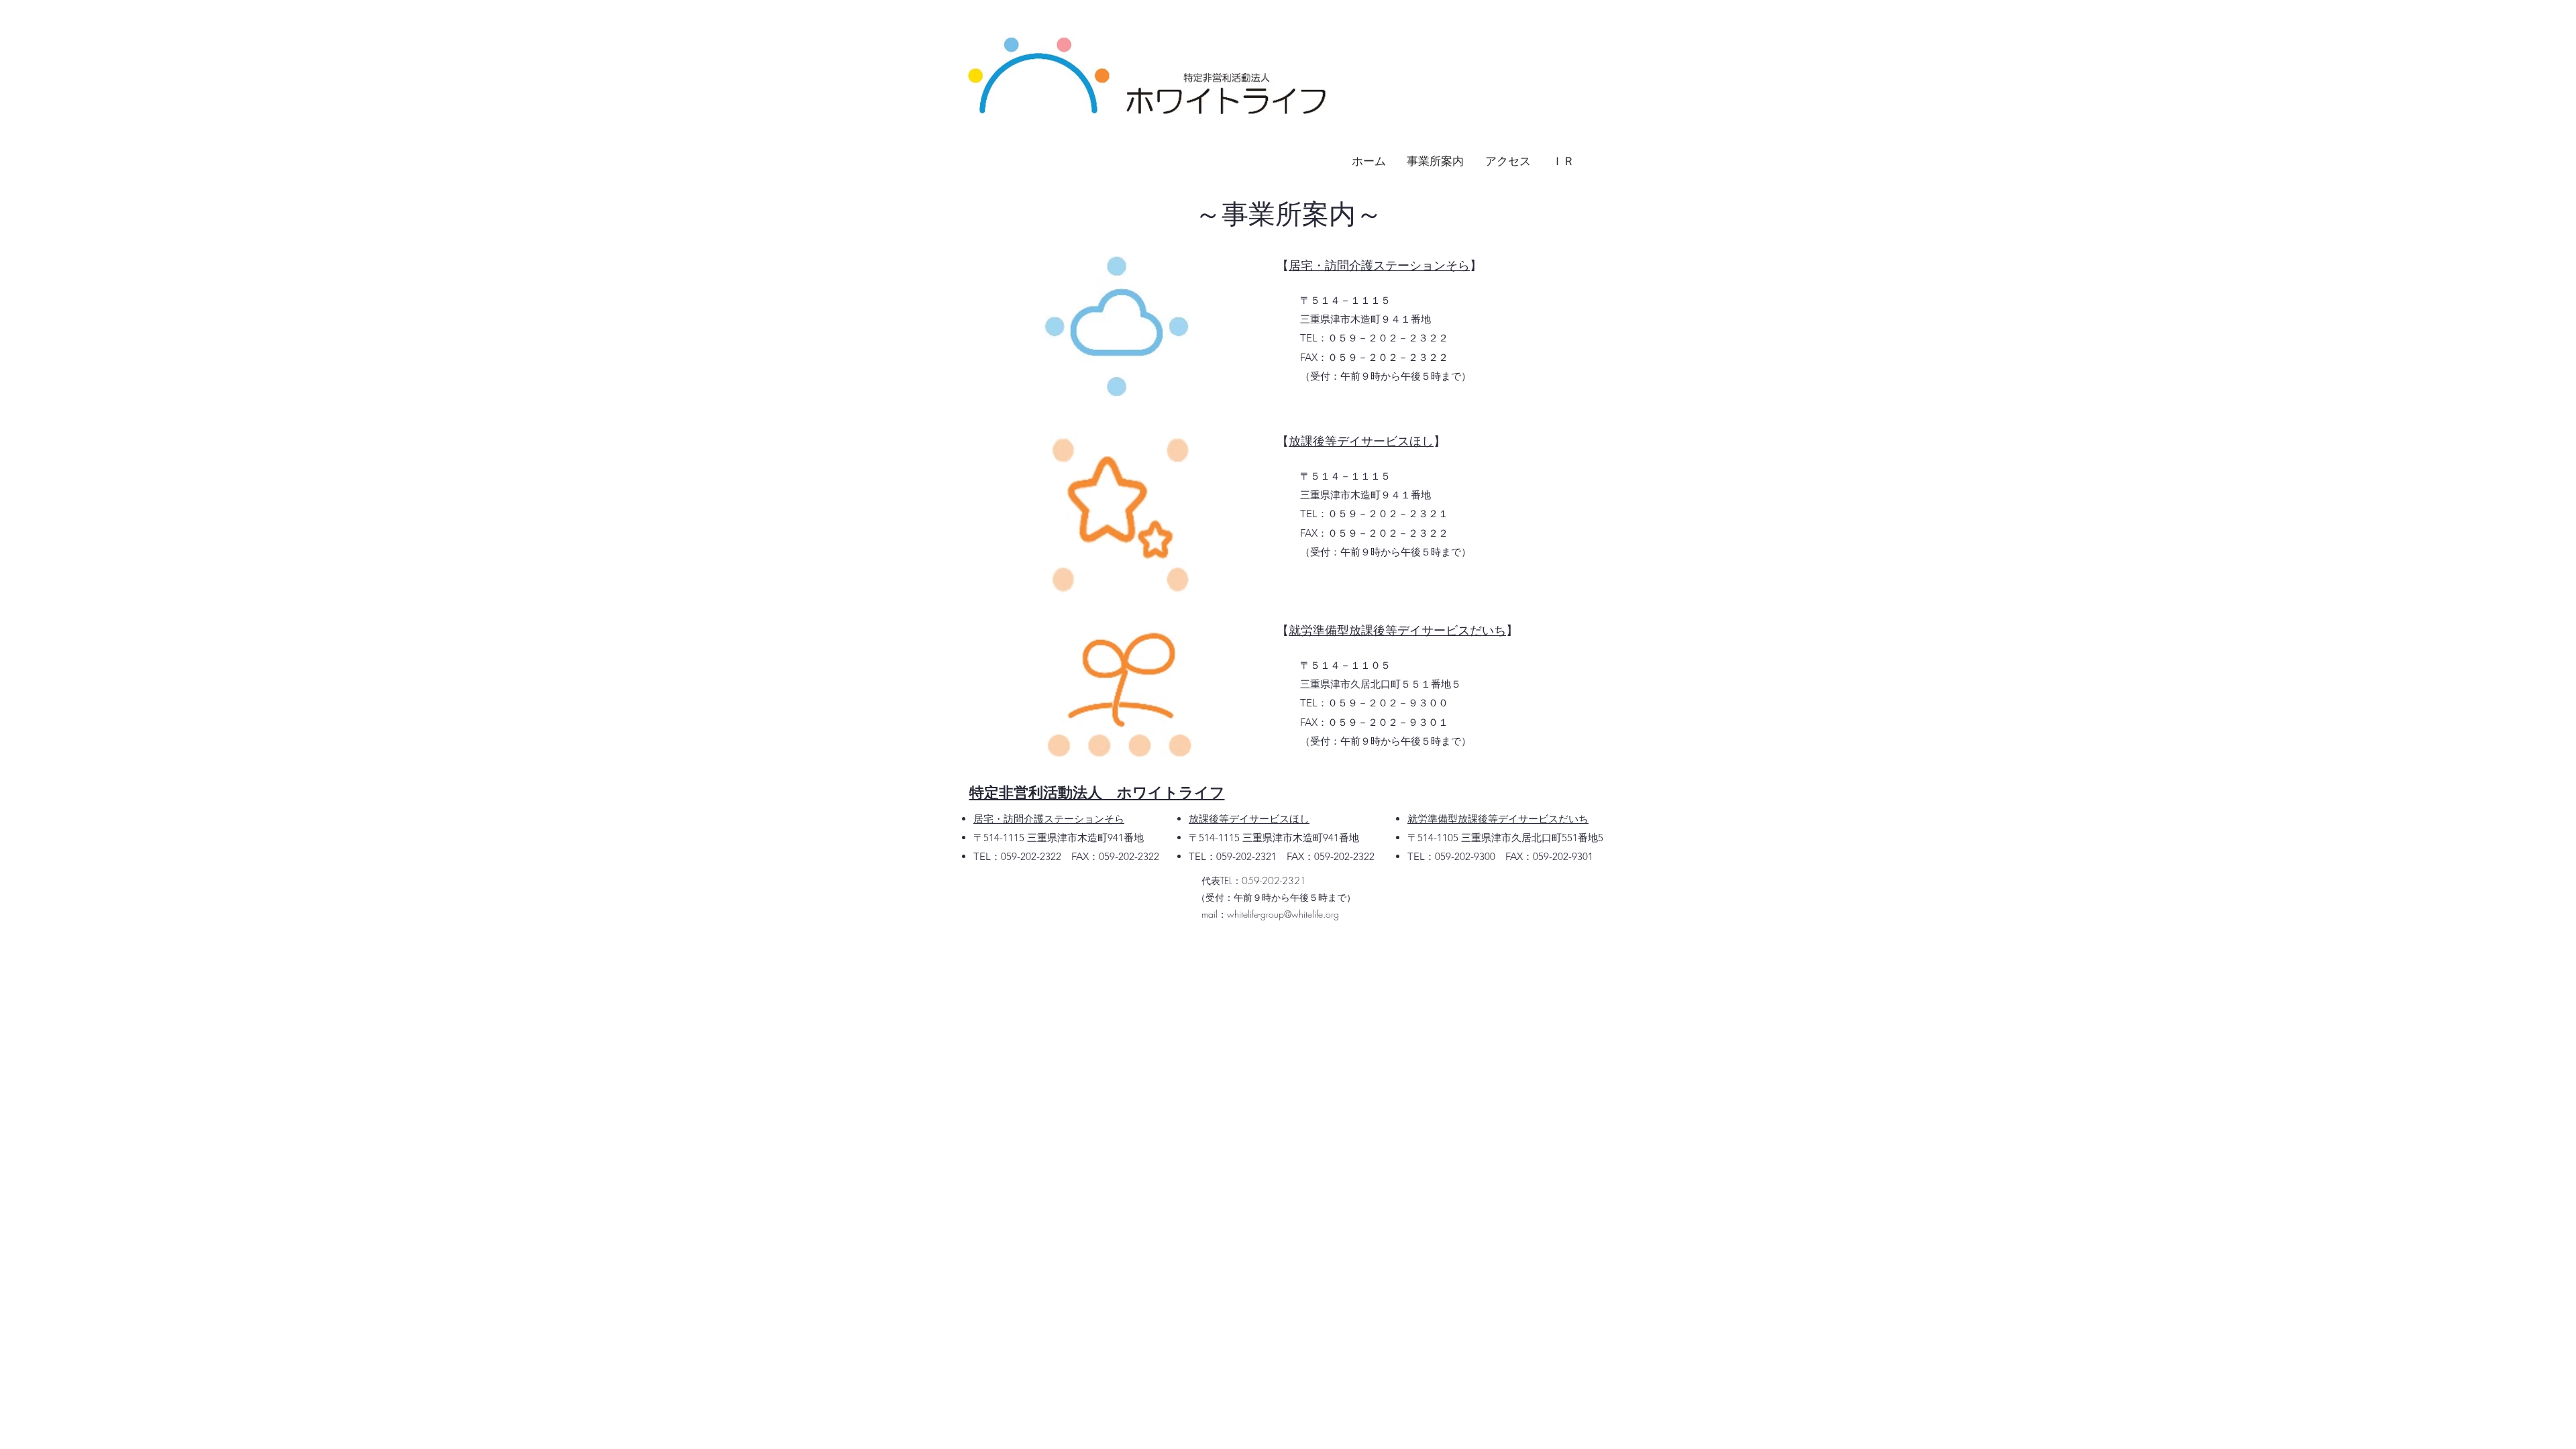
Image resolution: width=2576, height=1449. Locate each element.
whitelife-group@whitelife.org (1283, 914)
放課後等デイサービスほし (1361, 441)
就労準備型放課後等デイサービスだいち (1397, 631)
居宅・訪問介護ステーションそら (1379, 266)
